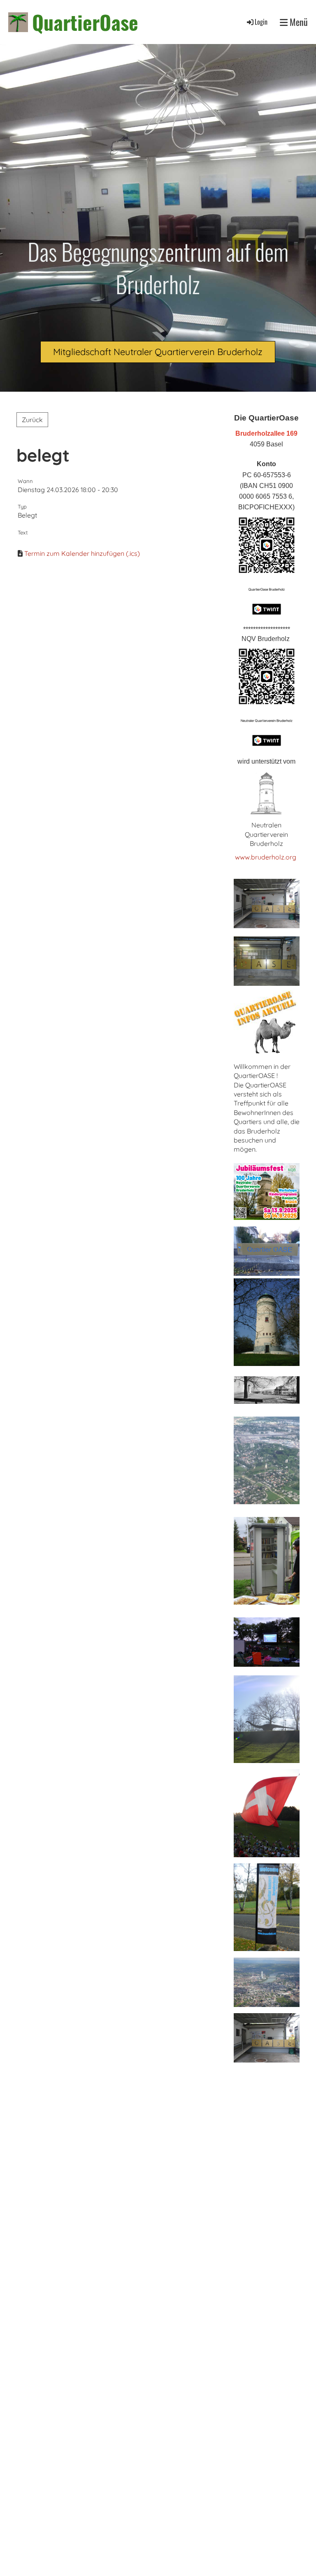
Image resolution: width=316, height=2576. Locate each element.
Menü (298, 22)
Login (261, 22)
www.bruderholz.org (266, 857)
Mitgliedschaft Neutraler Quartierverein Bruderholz (158, 352)
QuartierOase (85, 22)
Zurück (32, 420)
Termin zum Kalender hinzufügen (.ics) (82, 553)
